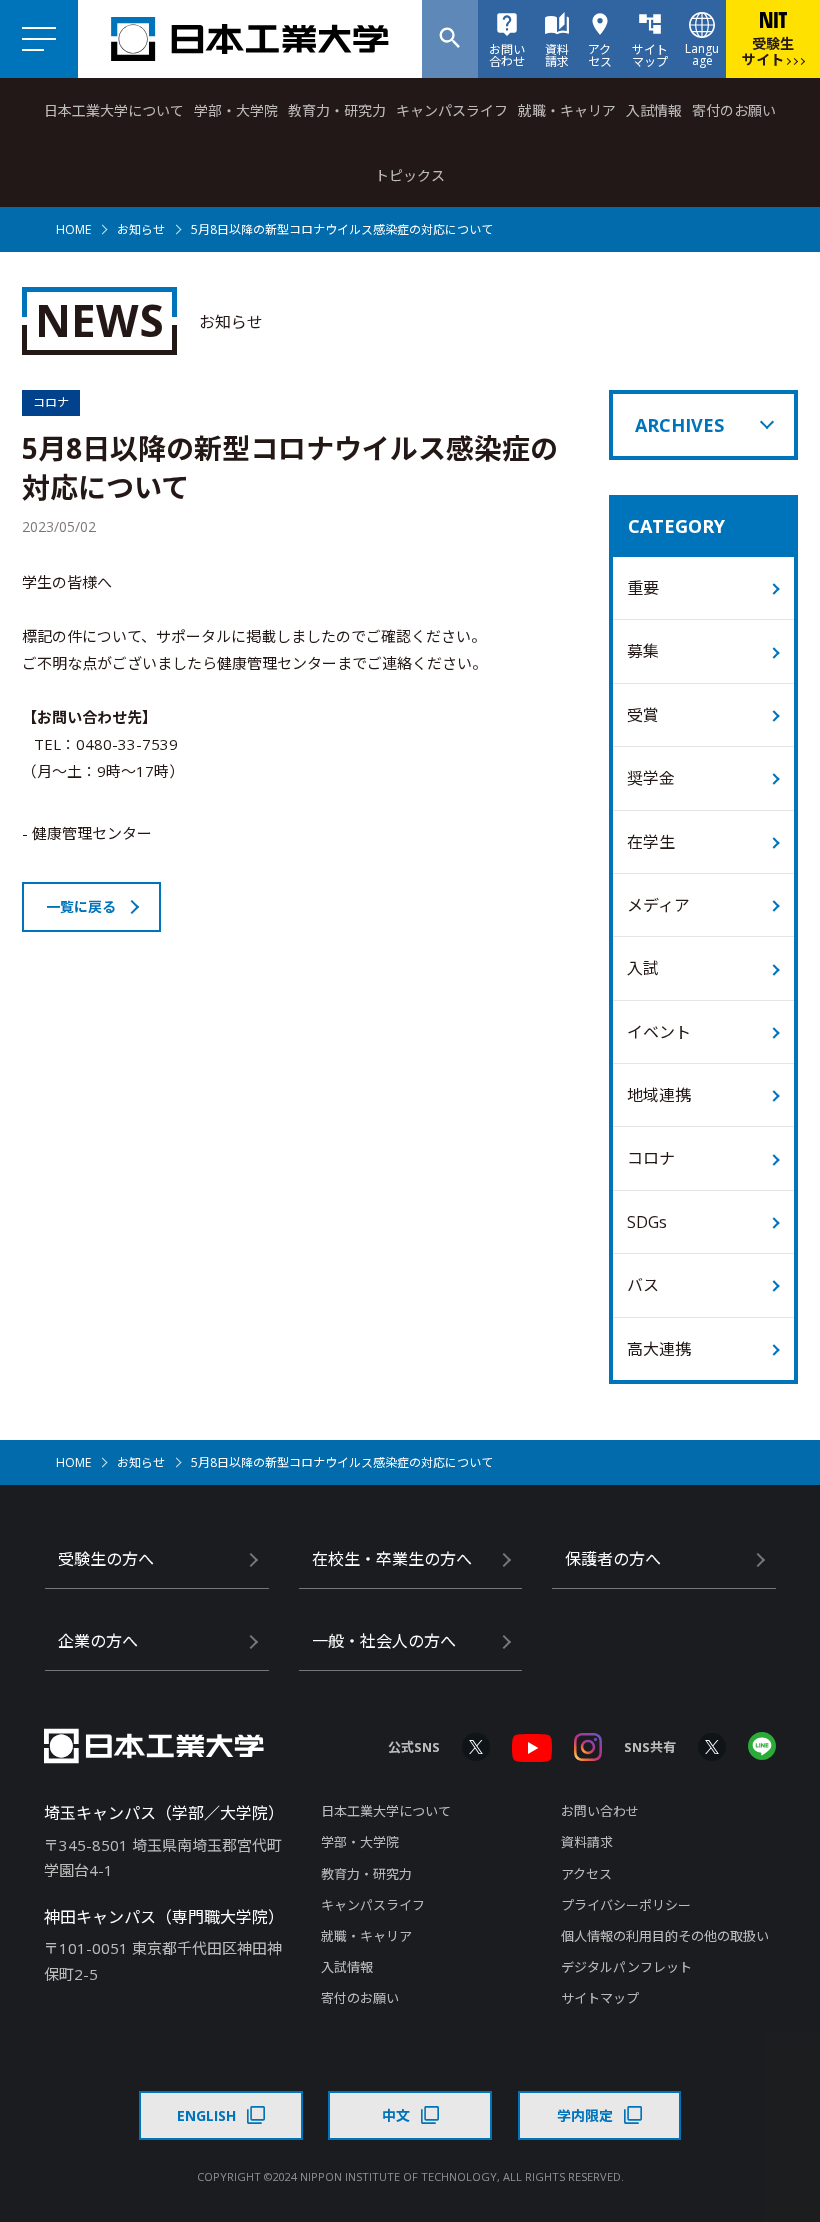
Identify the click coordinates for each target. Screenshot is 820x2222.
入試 (643, 968)
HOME (73, 229)
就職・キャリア (567, 110)
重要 (643, 588)
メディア (658, 905)
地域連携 (659, 1095)
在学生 (651, 842)
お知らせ (141, 229)
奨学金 (651, 778)
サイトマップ (600, 1998)
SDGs (647, 1222)
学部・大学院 (236, 110)
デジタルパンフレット (626, 1967)
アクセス (586, 1874)
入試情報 (654, 110)
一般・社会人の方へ (384, 1641)
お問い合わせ (600, 1811)
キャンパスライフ (452, 110)
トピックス (410, 175)
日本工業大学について (114, 110)
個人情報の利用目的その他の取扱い (665, 1936)
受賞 (643, 715)
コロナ (651, 1158)
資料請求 (587, 1842)
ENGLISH (206, 2115)
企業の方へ (98, 1641)
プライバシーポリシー (626, 1905)
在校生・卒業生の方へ (392, 1559)
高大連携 (659, 1349)
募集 (643, 651)
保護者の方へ (613, 1559)
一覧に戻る (81, 906)
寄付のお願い (734, 110)
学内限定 (585, 2115)
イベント (659, 1032)
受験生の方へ (106, 1559)
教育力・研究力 (337, 110)
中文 (396, 2115)
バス (643, 1285)
